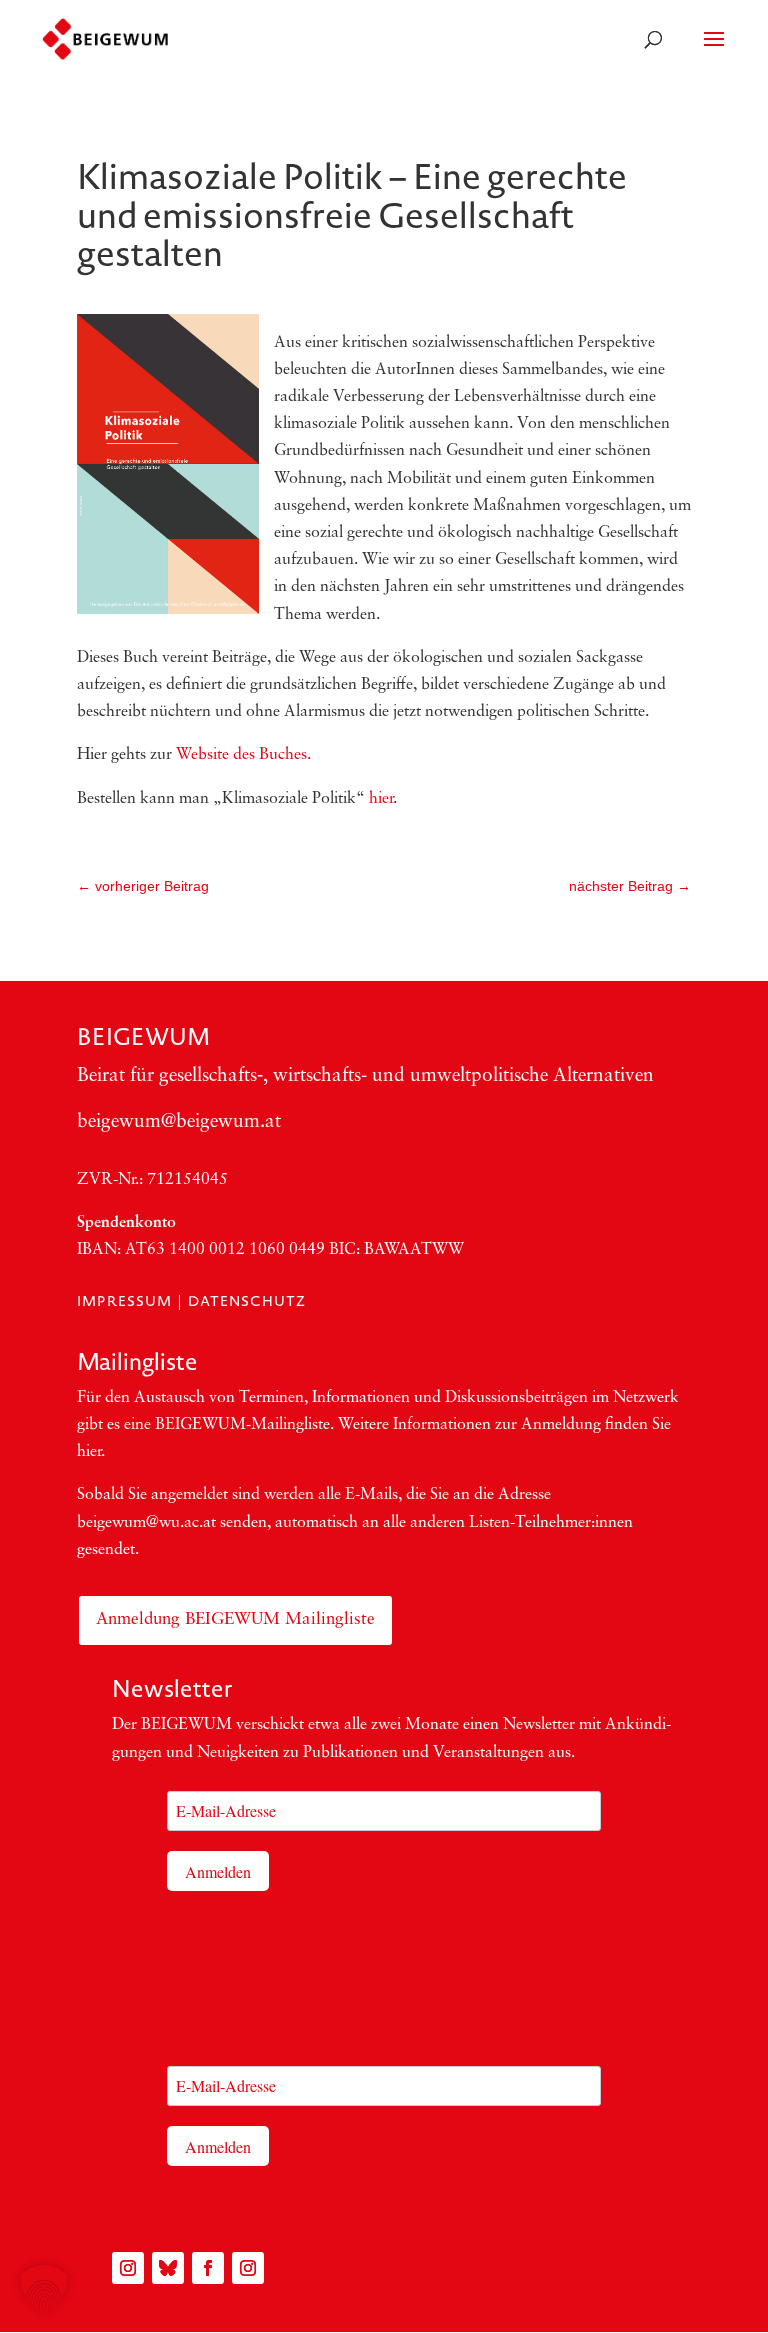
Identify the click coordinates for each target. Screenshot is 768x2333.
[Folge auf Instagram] (128, 2268)
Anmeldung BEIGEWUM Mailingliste (235, 1619)
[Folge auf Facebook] (208, 2268)
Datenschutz (247, 1301)
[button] (44, 2289)
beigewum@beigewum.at (179, 1122)
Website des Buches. (243, 755)
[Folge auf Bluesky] (168, 2268)
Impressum (124, 1301)
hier (381, 799)
